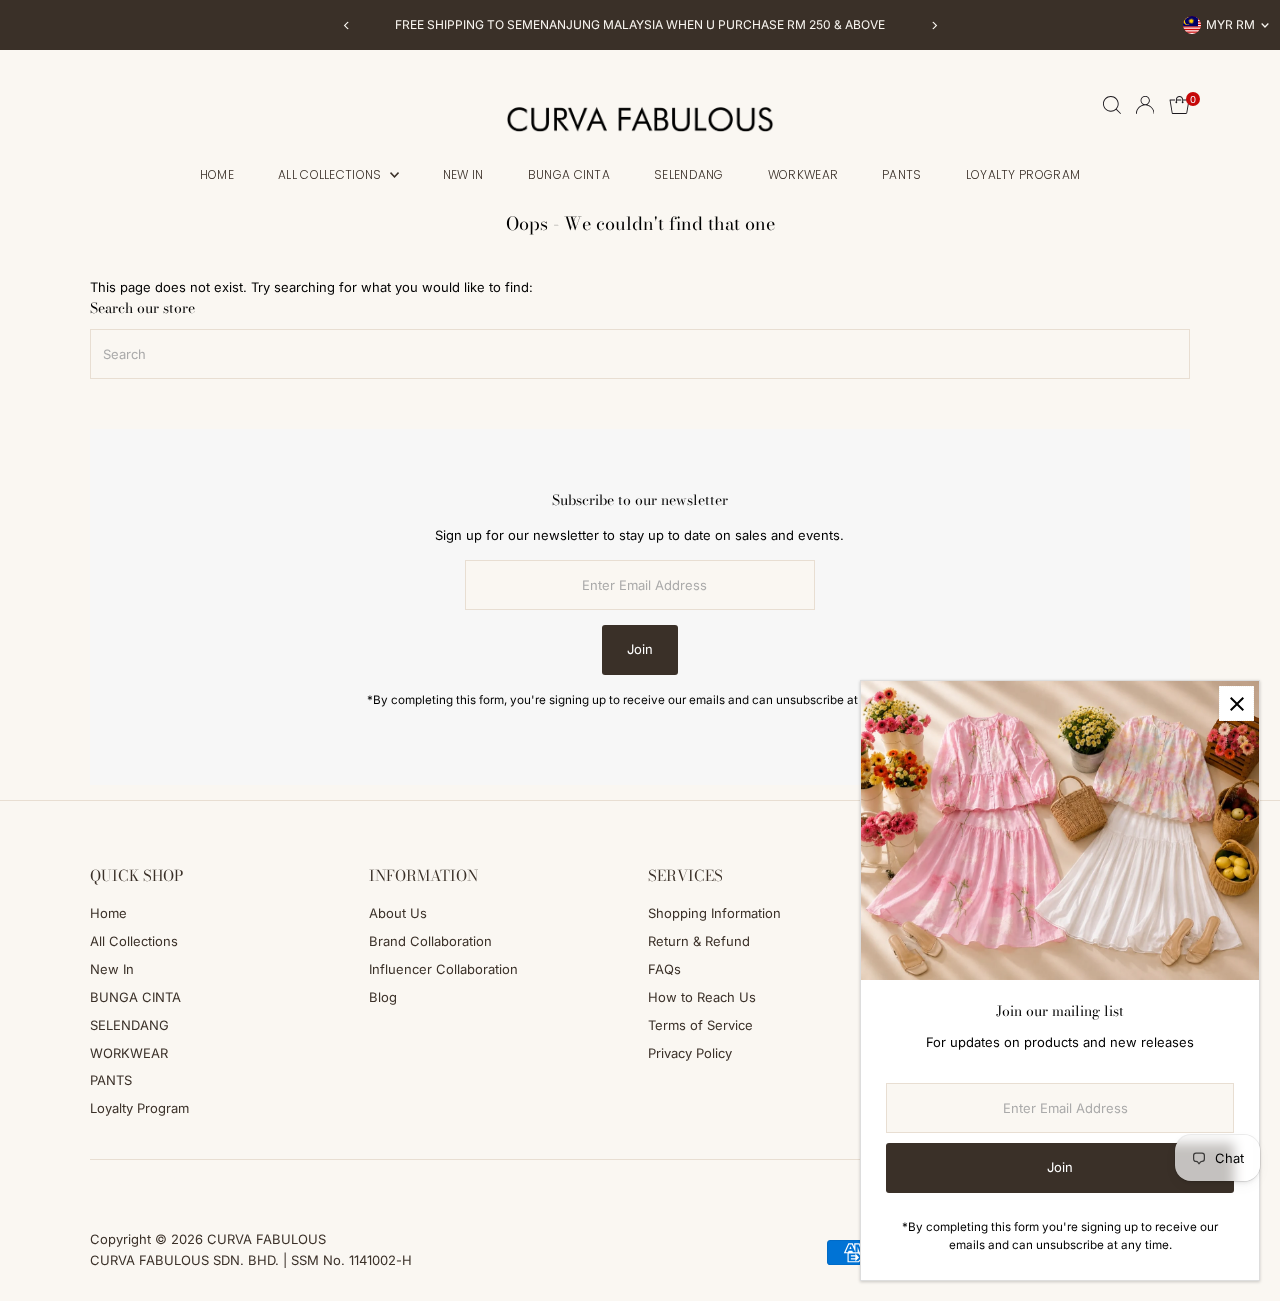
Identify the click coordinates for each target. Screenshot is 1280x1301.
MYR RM (1230, 24)
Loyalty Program (1023, 174)
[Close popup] (1236, 703)
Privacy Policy (690, 1053)
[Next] (933, 25)
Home (217, 174)
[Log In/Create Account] (1145, 105)
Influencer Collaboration (443, 969)
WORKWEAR (803, 174)
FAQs (664, 969)
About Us (398, 913)
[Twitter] (177, 1184)
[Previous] (346, 25)
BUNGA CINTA (569, 174)
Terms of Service (700, 1025)
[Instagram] (123, 1184)
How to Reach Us (702, 997)
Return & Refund (699, 941)
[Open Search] (1112, 105)
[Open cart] (1179, 105)
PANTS (902, 174)
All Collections (331, 174)
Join (640, 649)
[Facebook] (99, 1184)
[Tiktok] (149, 1184)
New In (463, 174)
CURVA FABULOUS (266, 1239)
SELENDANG (689, 174)
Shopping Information (714, 913)
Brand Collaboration (430, 941)
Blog (383, 997)
